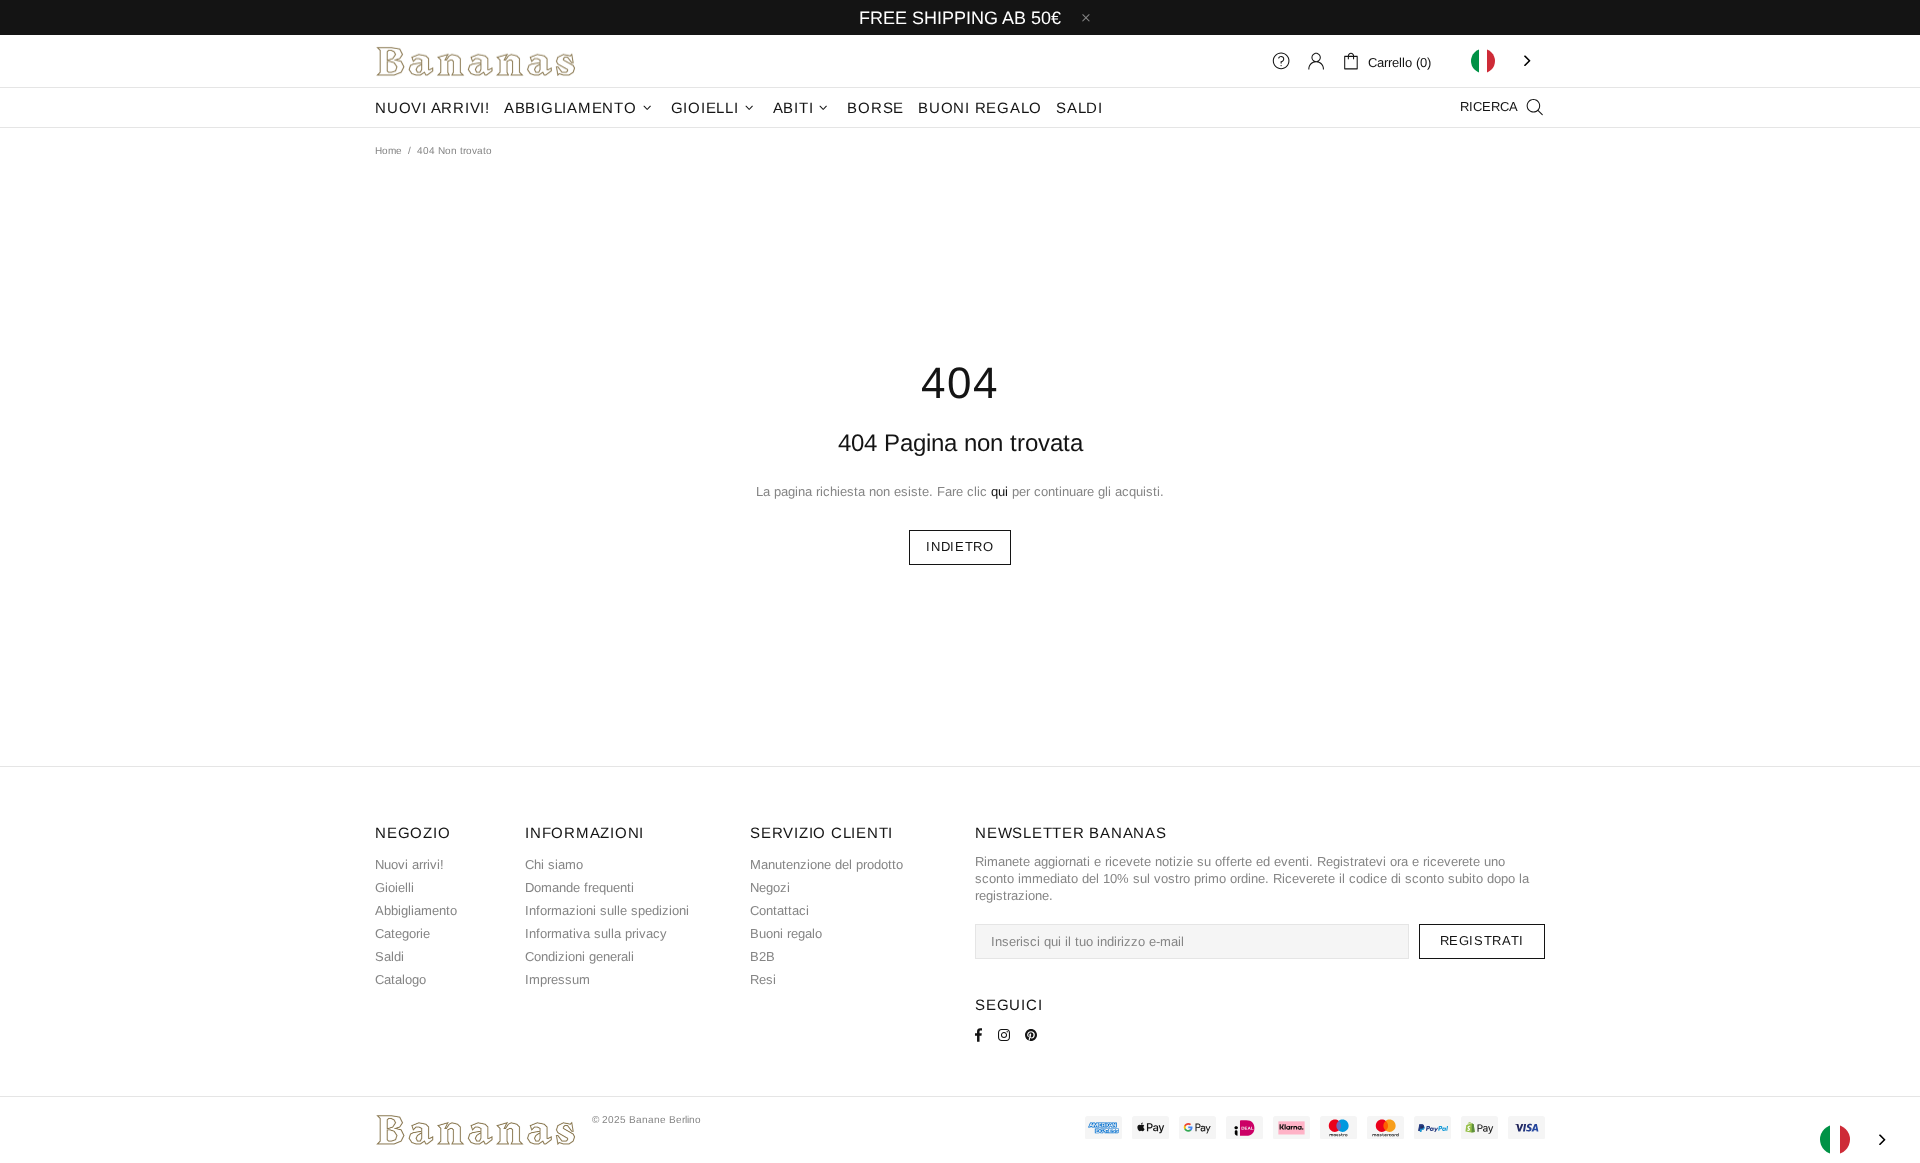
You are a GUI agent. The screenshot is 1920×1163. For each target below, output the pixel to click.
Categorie (402, 933)
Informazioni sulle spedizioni (607, 910)
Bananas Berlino (476, 61)
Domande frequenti (579, 887)
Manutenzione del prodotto (826, 864)
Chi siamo (554, 864)
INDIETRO (959, 546)
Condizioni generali (579, 956)
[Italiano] (1503, 61)
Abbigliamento (416, 910)
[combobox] (1503, 61)
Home (388, 150)
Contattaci (779, 910)
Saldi (389, 956)
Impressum (557, 979)
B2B (762, 956)
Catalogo (400, 979)
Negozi (770, 887)
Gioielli (394, 887)
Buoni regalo (786, 933)
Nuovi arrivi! (409, 864)
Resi (763, 979)
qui (999, 491)
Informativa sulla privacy (596, 933)
